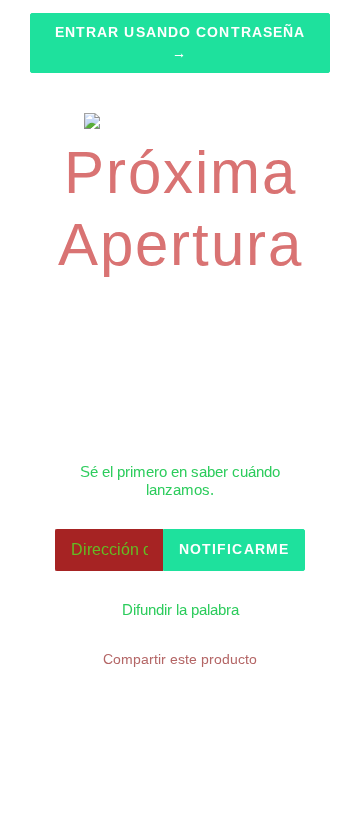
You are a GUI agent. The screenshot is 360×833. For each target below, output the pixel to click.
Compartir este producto (180, 659)
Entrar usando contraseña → (180, 42)
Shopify (278, 793)
